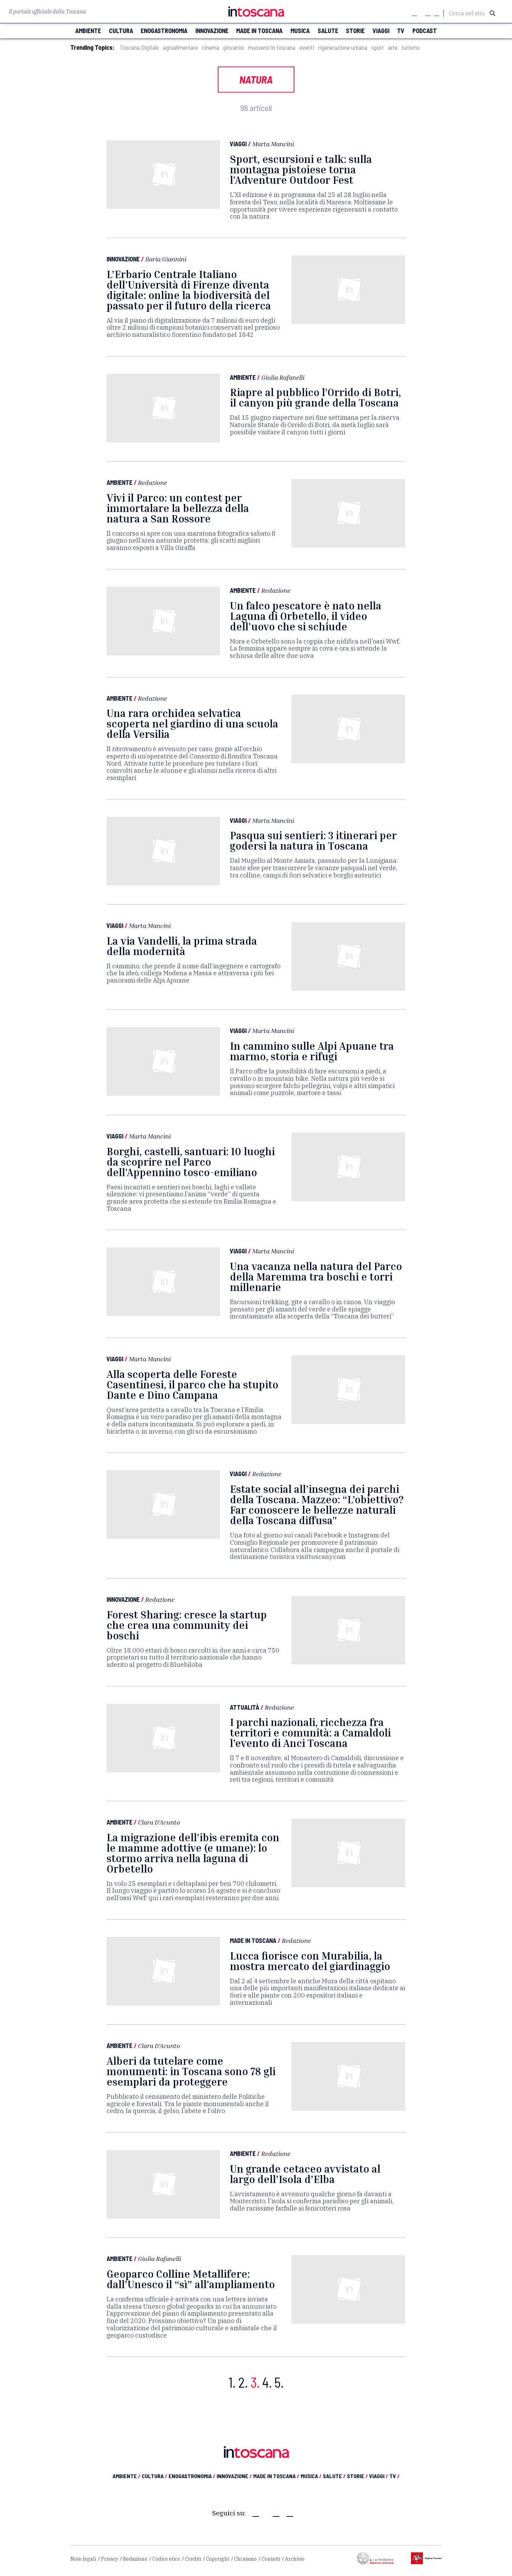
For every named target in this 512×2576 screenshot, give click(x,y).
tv (401, 31)
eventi (307, 48)
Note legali (83, 2559)
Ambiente (243, 377)
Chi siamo (245, 2559)
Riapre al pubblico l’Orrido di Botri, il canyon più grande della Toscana (315, 397)
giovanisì (234, 48)
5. (279, 2382)
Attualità (245, 1707)
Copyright (218, 2559)
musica (300, 31)
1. (232, 2382)
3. (255, 2382)
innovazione (212, 31)
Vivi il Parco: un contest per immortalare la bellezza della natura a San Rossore (178, 508)
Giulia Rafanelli (283, 377)
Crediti (193, 2559)
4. (267, 2382)
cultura (121, 31)
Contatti (271, 2559)
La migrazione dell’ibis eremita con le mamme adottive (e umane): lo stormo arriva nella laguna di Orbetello (193, 1853)
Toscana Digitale (139, 48)
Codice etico (166, 2559)
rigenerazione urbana (343, 48)
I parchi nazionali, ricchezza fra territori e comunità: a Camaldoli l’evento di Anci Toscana (310, 1733)
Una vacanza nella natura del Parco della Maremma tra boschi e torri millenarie (316, 1277)
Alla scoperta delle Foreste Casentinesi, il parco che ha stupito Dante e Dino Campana (192, 1385)
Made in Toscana (253, 1940)
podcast (425, 31)
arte (393, 48)
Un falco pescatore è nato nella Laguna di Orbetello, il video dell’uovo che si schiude (306, 616)
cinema (211, 48)
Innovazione (123, 259)
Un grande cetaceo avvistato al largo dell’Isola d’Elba (305, 2174)
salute (328, 31)
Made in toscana (259, 31)
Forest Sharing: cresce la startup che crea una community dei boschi (187, 1625)
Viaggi (238, 144)
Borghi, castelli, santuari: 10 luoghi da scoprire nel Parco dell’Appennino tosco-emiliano (191, 1162)
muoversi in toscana (272, 48)
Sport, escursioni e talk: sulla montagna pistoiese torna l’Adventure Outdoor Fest (301, 170)
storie (355, 31)
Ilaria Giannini (166, 259)
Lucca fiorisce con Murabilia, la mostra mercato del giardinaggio (310, 1961)
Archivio (295, 2559)
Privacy (110, 2559)
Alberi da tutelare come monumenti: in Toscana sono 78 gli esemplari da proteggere (191, 2071)
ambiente (88, 31)
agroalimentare (180, 48)
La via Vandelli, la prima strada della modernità (182, 946)
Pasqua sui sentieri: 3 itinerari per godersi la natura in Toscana (313, 841)
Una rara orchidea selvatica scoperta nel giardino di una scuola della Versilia (192, 724)
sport (378, 48)
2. (243, 2382)
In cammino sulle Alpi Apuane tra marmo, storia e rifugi (312, 1051)
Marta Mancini (273, 144)
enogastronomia (164, 31)
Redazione (153, 482)
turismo (411, 48)
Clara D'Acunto (159, 1822)
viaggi (381, 31)
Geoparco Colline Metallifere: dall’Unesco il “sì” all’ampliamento (191, 2279)
